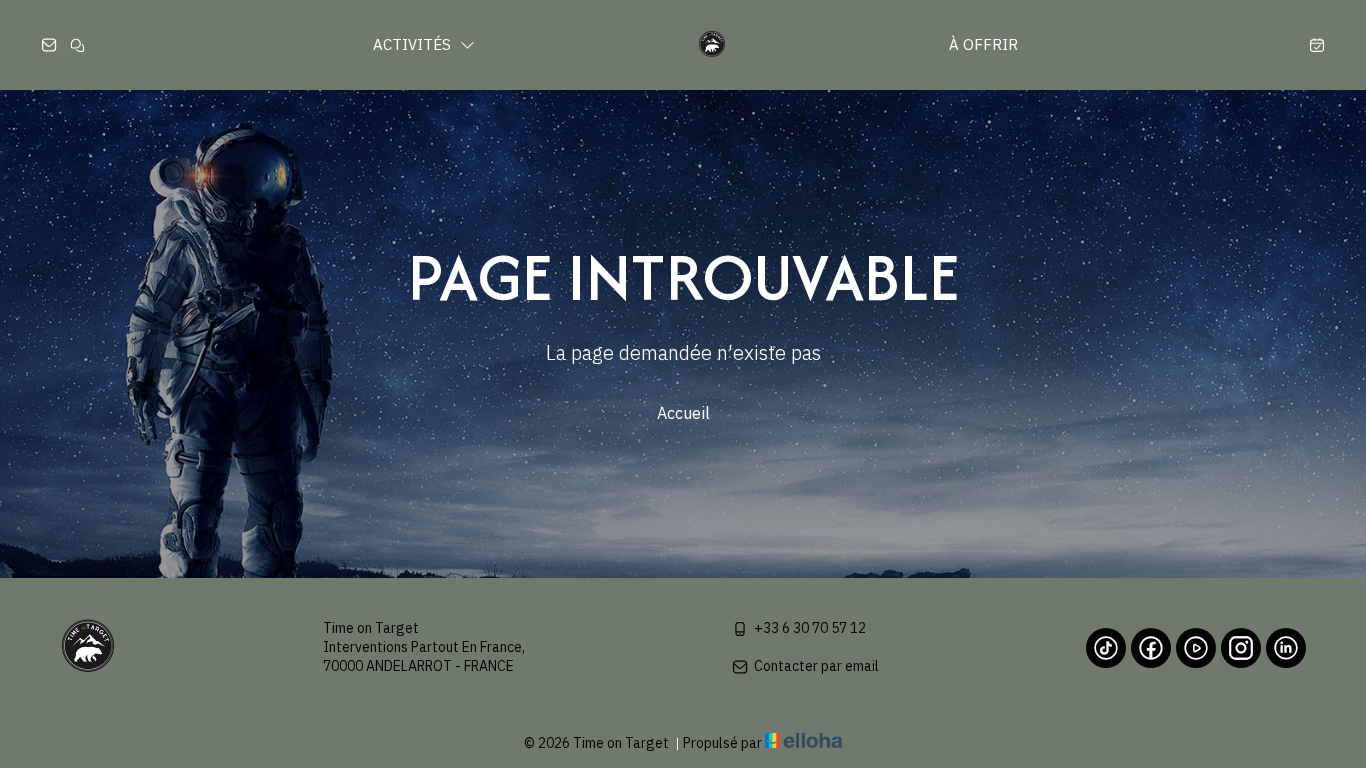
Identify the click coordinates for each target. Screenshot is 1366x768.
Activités (414, 44)
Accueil (683, 413)
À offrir (983, 44)
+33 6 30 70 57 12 (810, 628)
